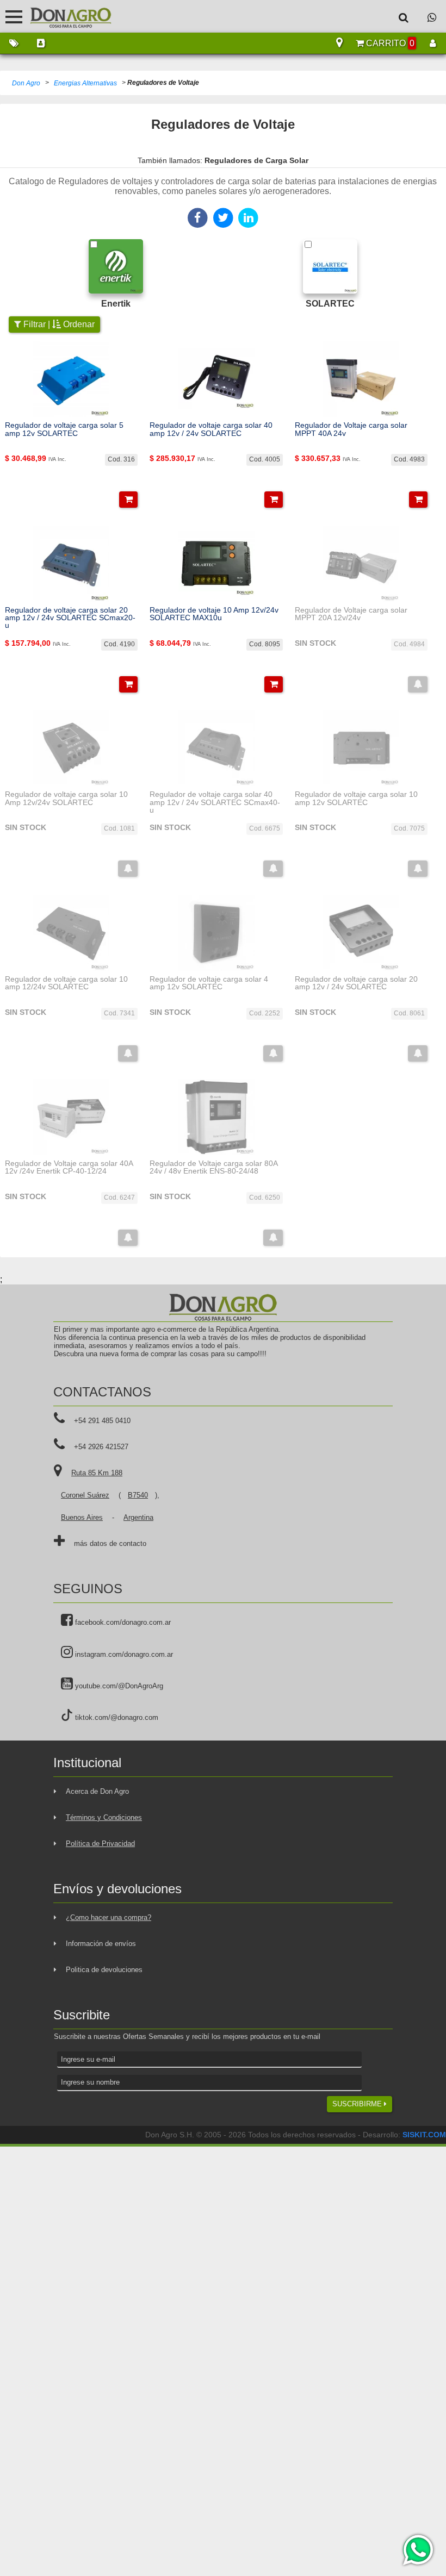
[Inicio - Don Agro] (63, 16)
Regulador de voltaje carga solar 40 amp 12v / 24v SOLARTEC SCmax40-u (215, 802)
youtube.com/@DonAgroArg (118, 1686)
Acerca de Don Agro (97, 1791)
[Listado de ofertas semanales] (14, 43)
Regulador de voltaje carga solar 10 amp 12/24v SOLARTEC (66, 983)
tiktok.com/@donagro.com (116, 1717)
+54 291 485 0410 (102, 1421)
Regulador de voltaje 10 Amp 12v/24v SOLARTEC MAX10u (214, 614)
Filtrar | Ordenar (58, 324)
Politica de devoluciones (104, 1970)
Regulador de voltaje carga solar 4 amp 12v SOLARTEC (209, 983)
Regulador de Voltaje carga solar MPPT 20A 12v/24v (351, 614)
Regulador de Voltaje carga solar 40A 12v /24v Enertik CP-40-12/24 (69, 1167)
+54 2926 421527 (101, 1447)
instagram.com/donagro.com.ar (123, 1654)
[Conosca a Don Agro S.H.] (41, 43)
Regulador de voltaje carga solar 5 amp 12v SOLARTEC (64, 429)
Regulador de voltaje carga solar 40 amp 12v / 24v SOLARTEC (211, 429)
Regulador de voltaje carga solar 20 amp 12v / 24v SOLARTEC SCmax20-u (70, 618)
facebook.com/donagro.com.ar (122, 1622)
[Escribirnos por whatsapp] (432, 17)
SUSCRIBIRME (358, 2104)
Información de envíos (101, 1944)
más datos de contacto (110, 1543)
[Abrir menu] (14, 17)
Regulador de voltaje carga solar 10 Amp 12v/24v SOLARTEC (66, 798)
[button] (128, 500)
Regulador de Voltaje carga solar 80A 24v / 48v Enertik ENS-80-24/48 (213, 1167)
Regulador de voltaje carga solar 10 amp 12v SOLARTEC (356, 798)
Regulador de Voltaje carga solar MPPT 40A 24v (351, 429)
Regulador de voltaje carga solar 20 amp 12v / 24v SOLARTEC (356, 983)
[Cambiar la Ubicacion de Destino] (339, 43)
